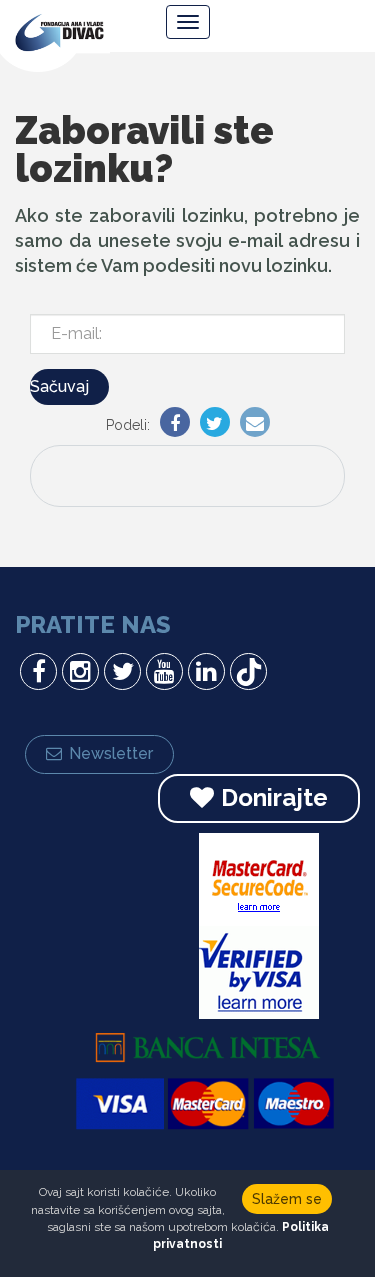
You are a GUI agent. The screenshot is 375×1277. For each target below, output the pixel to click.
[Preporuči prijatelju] (250, 425)
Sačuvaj (59, 386)
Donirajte (274, 797)
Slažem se (287, 1199)
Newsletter (111, 753)
